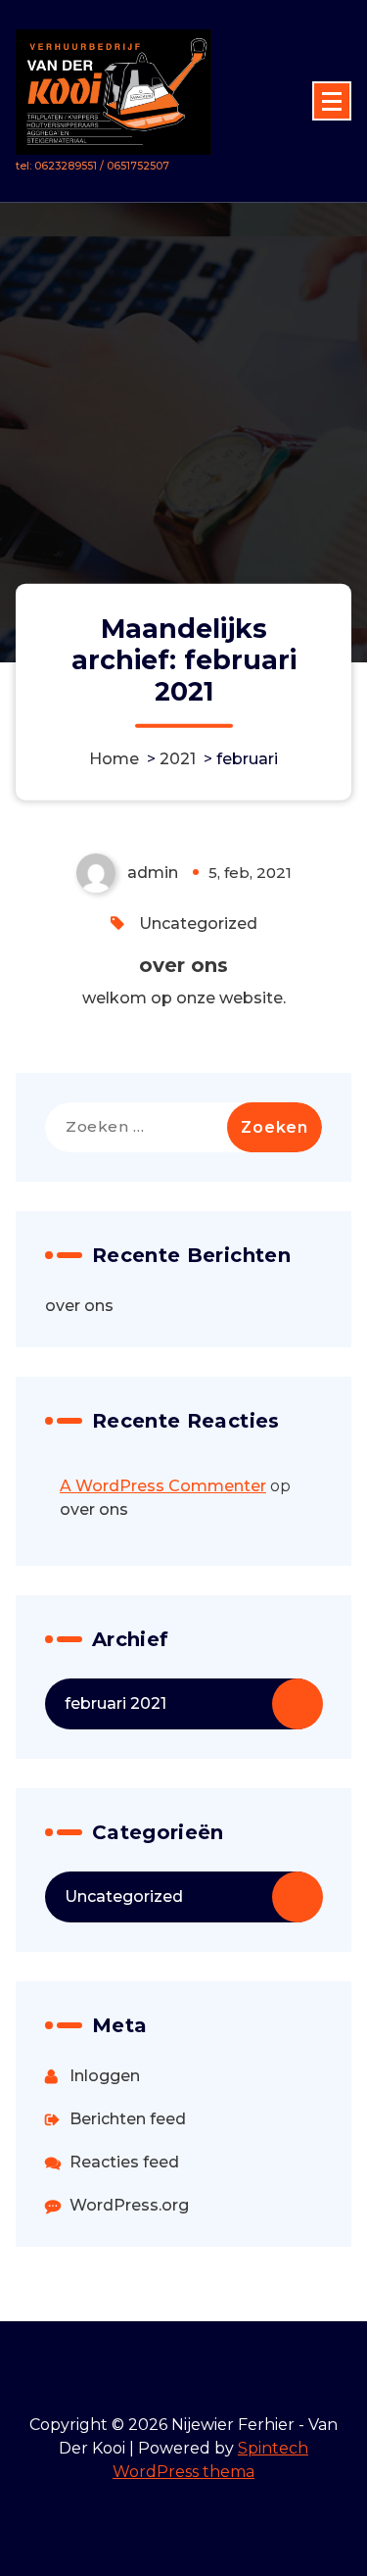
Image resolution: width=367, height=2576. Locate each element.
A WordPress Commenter (163, 1486)
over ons (183, 965)
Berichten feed (128, 2119)
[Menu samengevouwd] (332, 101)
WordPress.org (129, 2205)
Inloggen (105, 2076)
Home (114, 758)
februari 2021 (115, 1703)
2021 (178, 758)
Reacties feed (124, 2162)
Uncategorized (198, 923)
